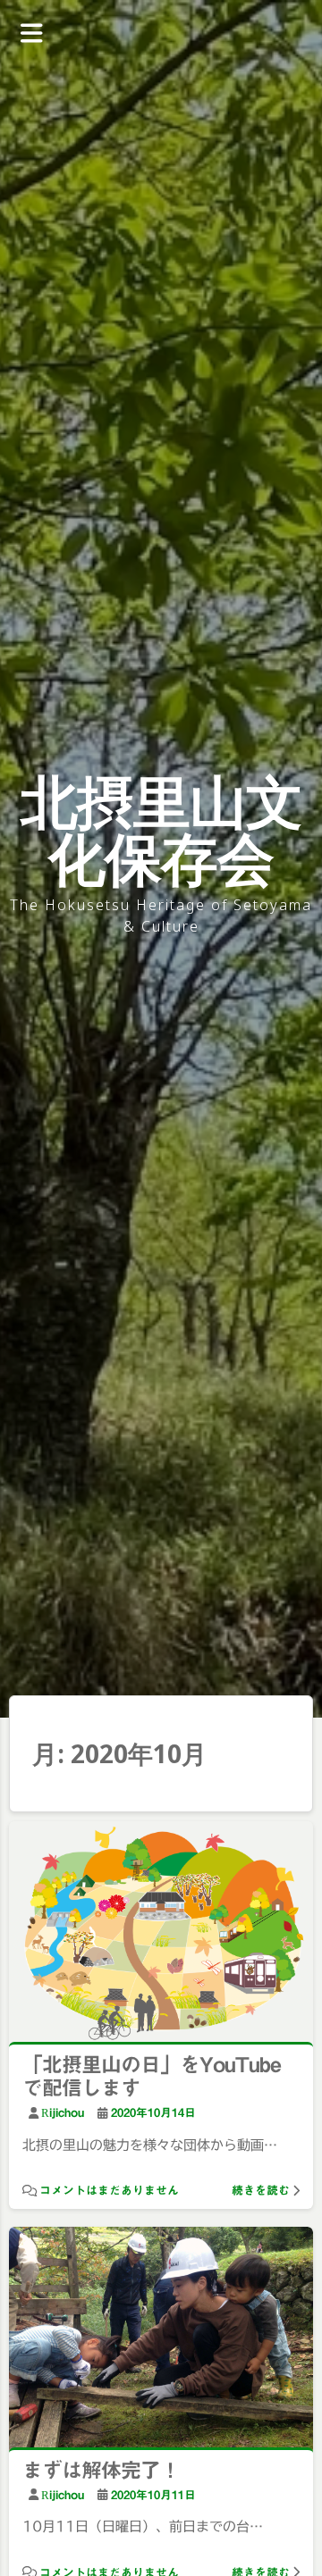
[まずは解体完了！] (161, 2341)
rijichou (63, 2113)
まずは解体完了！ (101, 2470)
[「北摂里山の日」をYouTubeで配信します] (161, 1935)
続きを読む (261, 2191)
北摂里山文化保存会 (161, 829)
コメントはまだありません (109, 2191)
